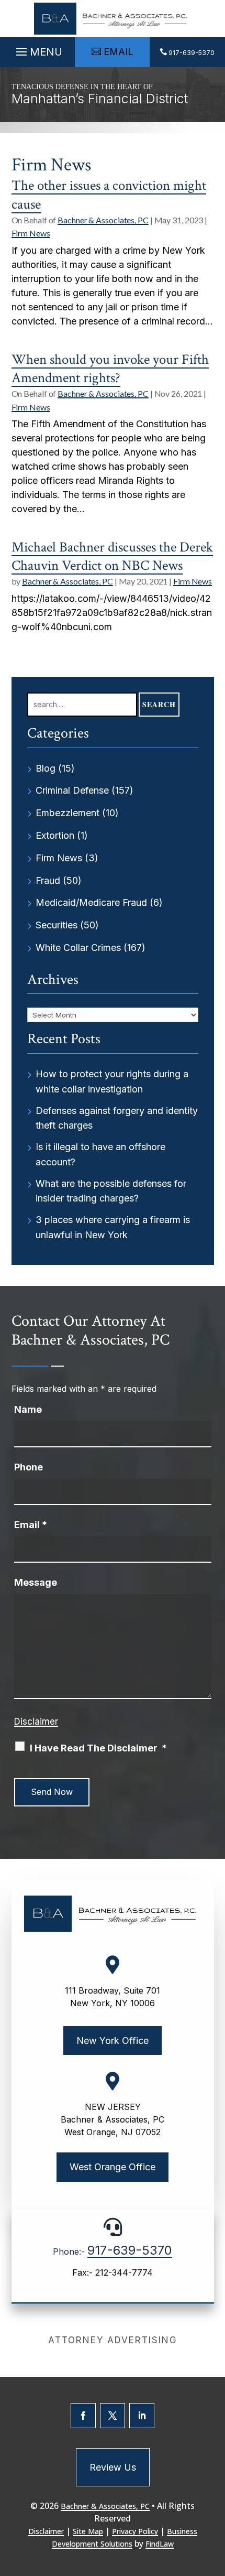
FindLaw (160, 2544)
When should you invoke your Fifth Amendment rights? (110, 369)
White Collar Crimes (78, 948)
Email (31, 1525)
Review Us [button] (113, 2467)
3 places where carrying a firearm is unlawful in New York (113, 1227)
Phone (29, 1467)
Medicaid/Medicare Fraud (91, 902)
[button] (38, 49)
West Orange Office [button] (113, 2167)
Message (36, 1582)
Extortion (55, 835)
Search (159, 704)
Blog (46, 768)
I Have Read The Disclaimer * (98, 1748)
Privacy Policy (135, 2531)
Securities (57, 925)
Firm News (31, 233)
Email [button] (119, 52)
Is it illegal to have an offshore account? (100, 1154)
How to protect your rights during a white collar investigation (112, 1081)
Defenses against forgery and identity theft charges (117, 1118)
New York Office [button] (113, 2041)
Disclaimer (36, 1722)
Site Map (88, 2531)
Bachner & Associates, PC (103, 220)
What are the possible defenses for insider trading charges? (111, 1191)
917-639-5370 (192, 53)
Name (28, 1409)
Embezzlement (67, 813)
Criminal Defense (72, 790)
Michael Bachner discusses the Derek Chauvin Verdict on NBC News (112, 556)
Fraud (48, 880)
